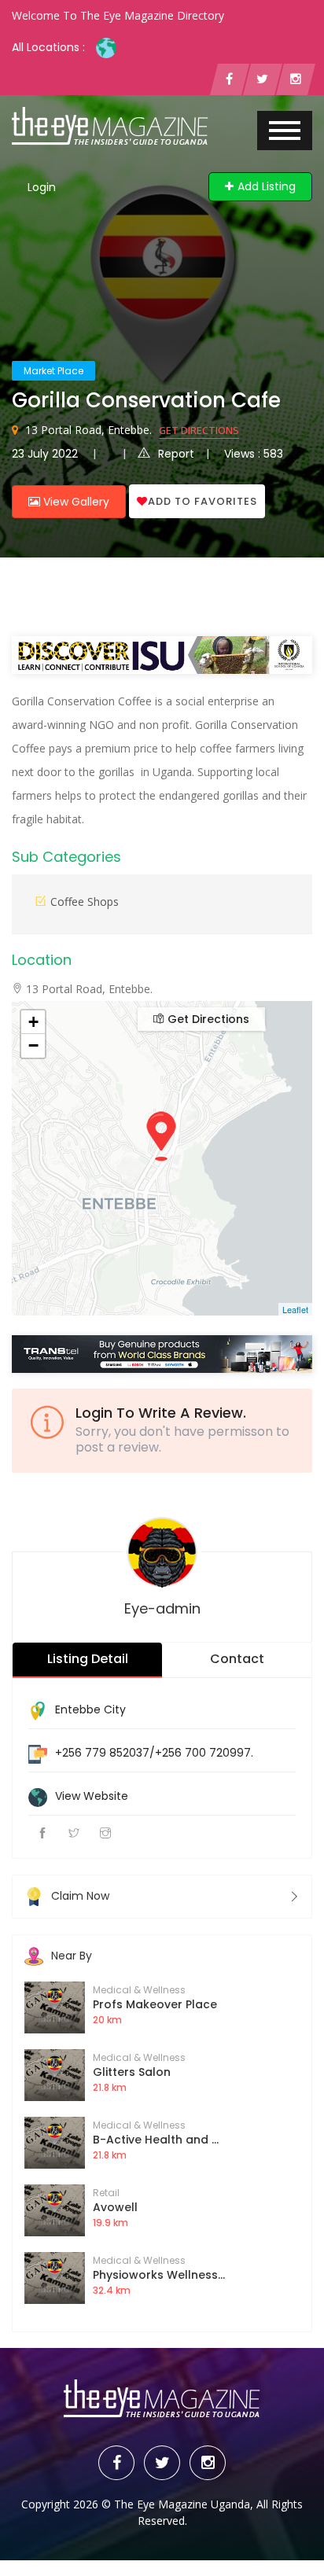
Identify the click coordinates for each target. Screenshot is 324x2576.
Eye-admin (162, 1608)
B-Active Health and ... (156, 2140)
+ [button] (33, 1022)
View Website (92, 1796)
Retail (106, 2193)
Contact (237, 1659)
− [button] (33, 1045)
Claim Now (80, 1896)
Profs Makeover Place (155, 2004)
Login (42, 187)
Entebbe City (90, 1709)
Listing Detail (88, 1659)
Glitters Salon (132, 2072)
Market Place (53, 371)
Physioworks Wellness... (159, 2275)
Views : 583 (254, 454)
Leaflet (295, 1309)
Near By (72, 1956)
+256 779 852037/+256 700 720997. (154, 1753)
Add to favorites (202, 501)
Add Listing (267, 186)
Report (176, 454)
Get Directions (199, 430)
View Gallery (75, 502)
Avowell (115, 2207)
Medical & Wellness (139, 1990)
